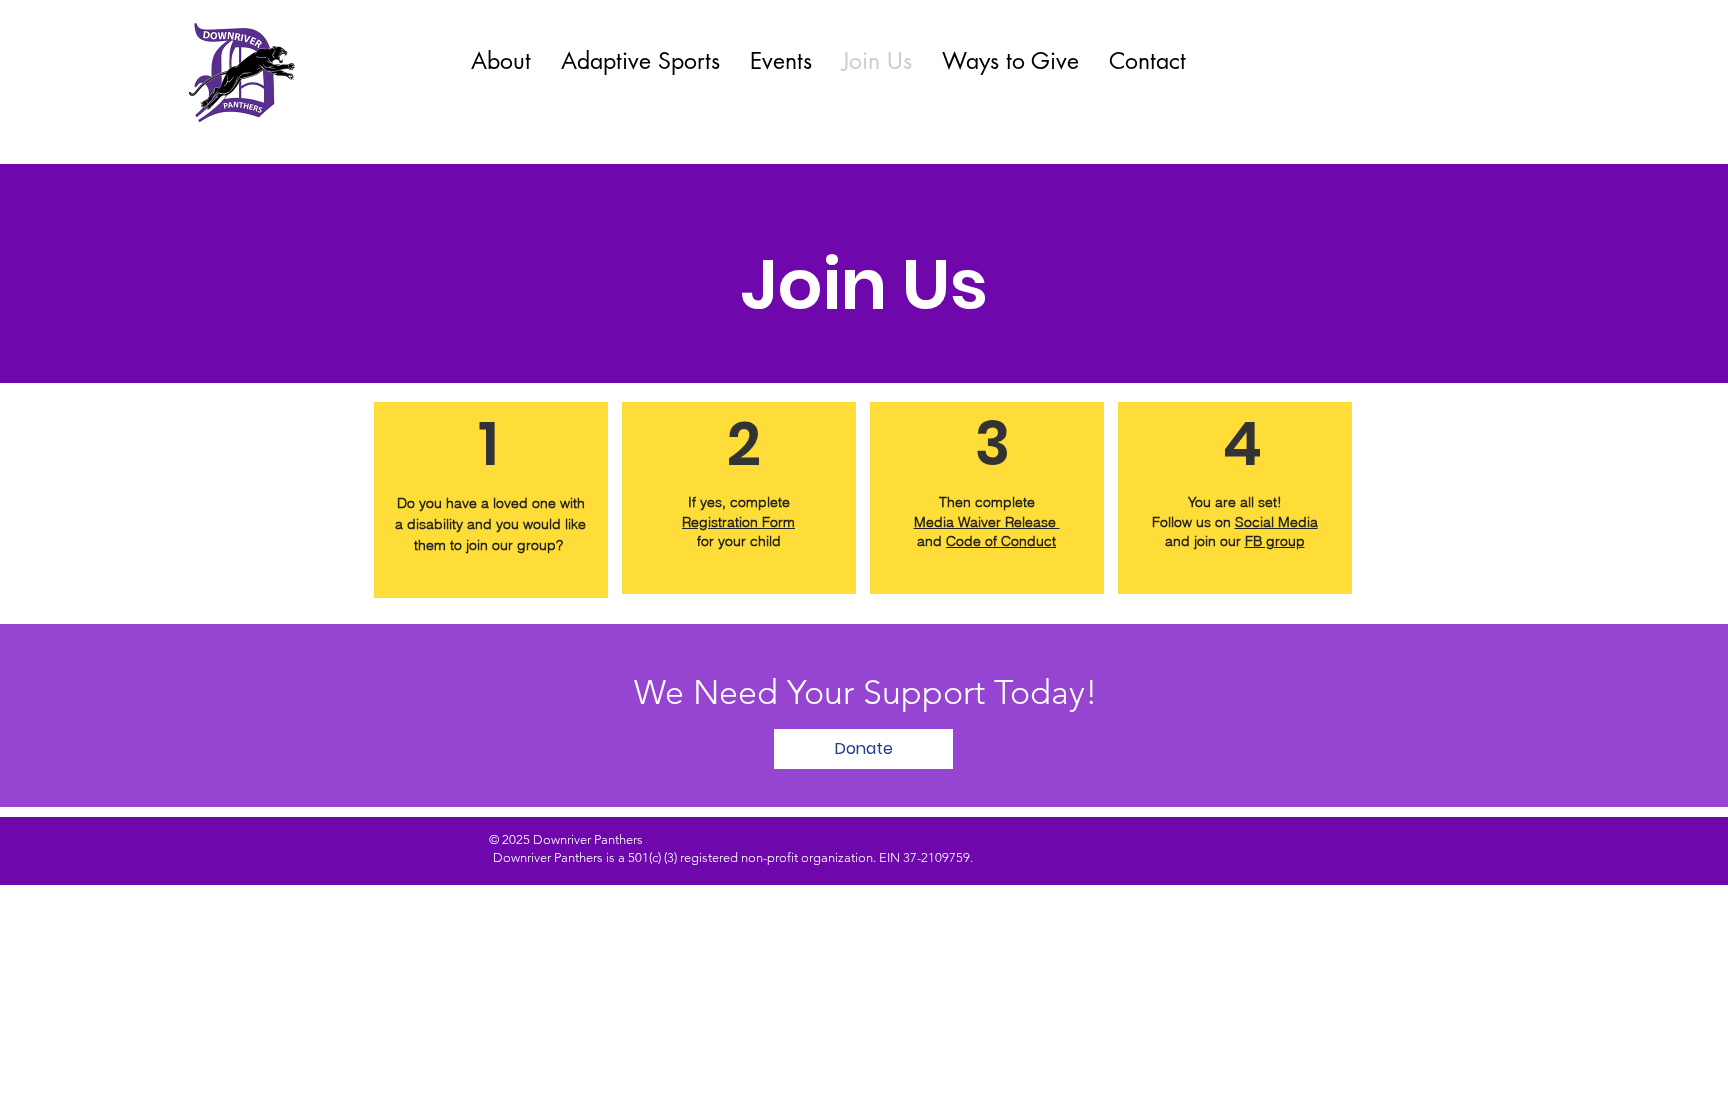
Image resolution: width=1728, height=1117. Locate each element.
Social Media (1276, 522)
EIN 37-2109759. (927, 857)
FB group (1275, 541)
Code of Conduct (1001, 541)
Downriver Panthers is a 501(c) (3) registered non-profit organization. (686, 857)
